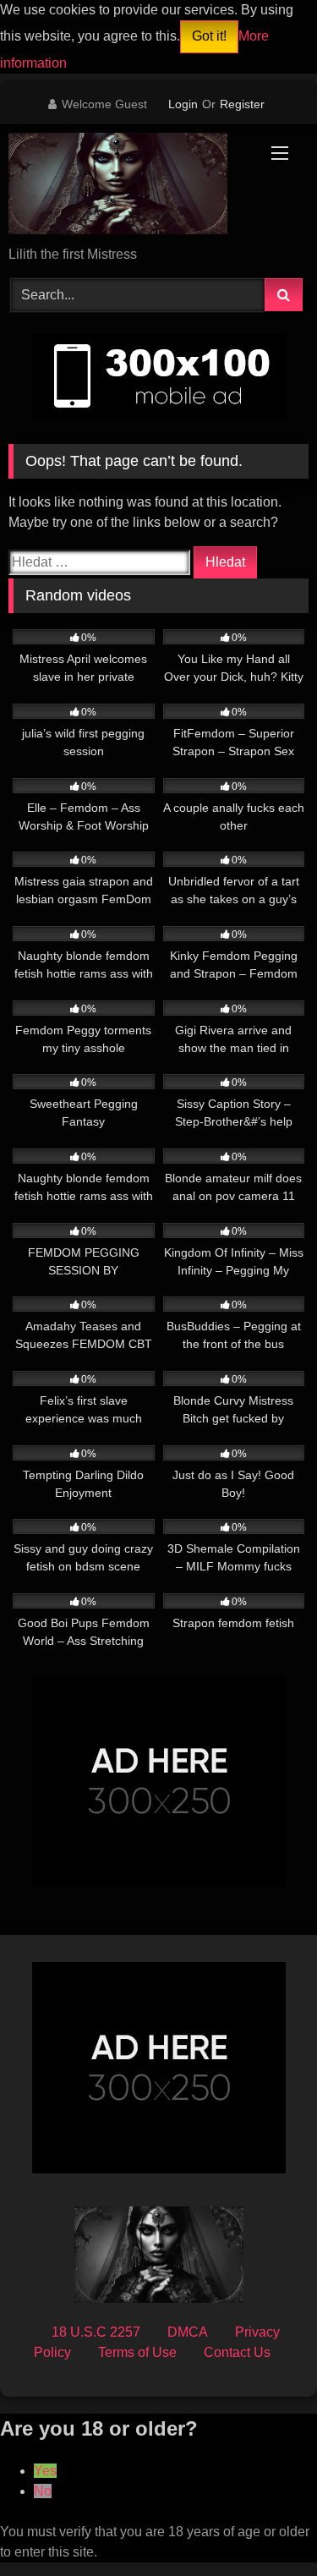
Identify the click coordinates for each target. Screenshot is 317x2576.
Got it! (209, 36)
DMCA (188, 2332)
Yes (45, 2471)
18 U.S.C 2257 (96, 2332)
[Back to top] (265, 2526)
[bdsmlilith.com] (130, 186)
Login (183, 104)
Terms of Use (137, 2352)
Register (242, 104)
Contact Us (237, 2352)
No (43, 2491)
